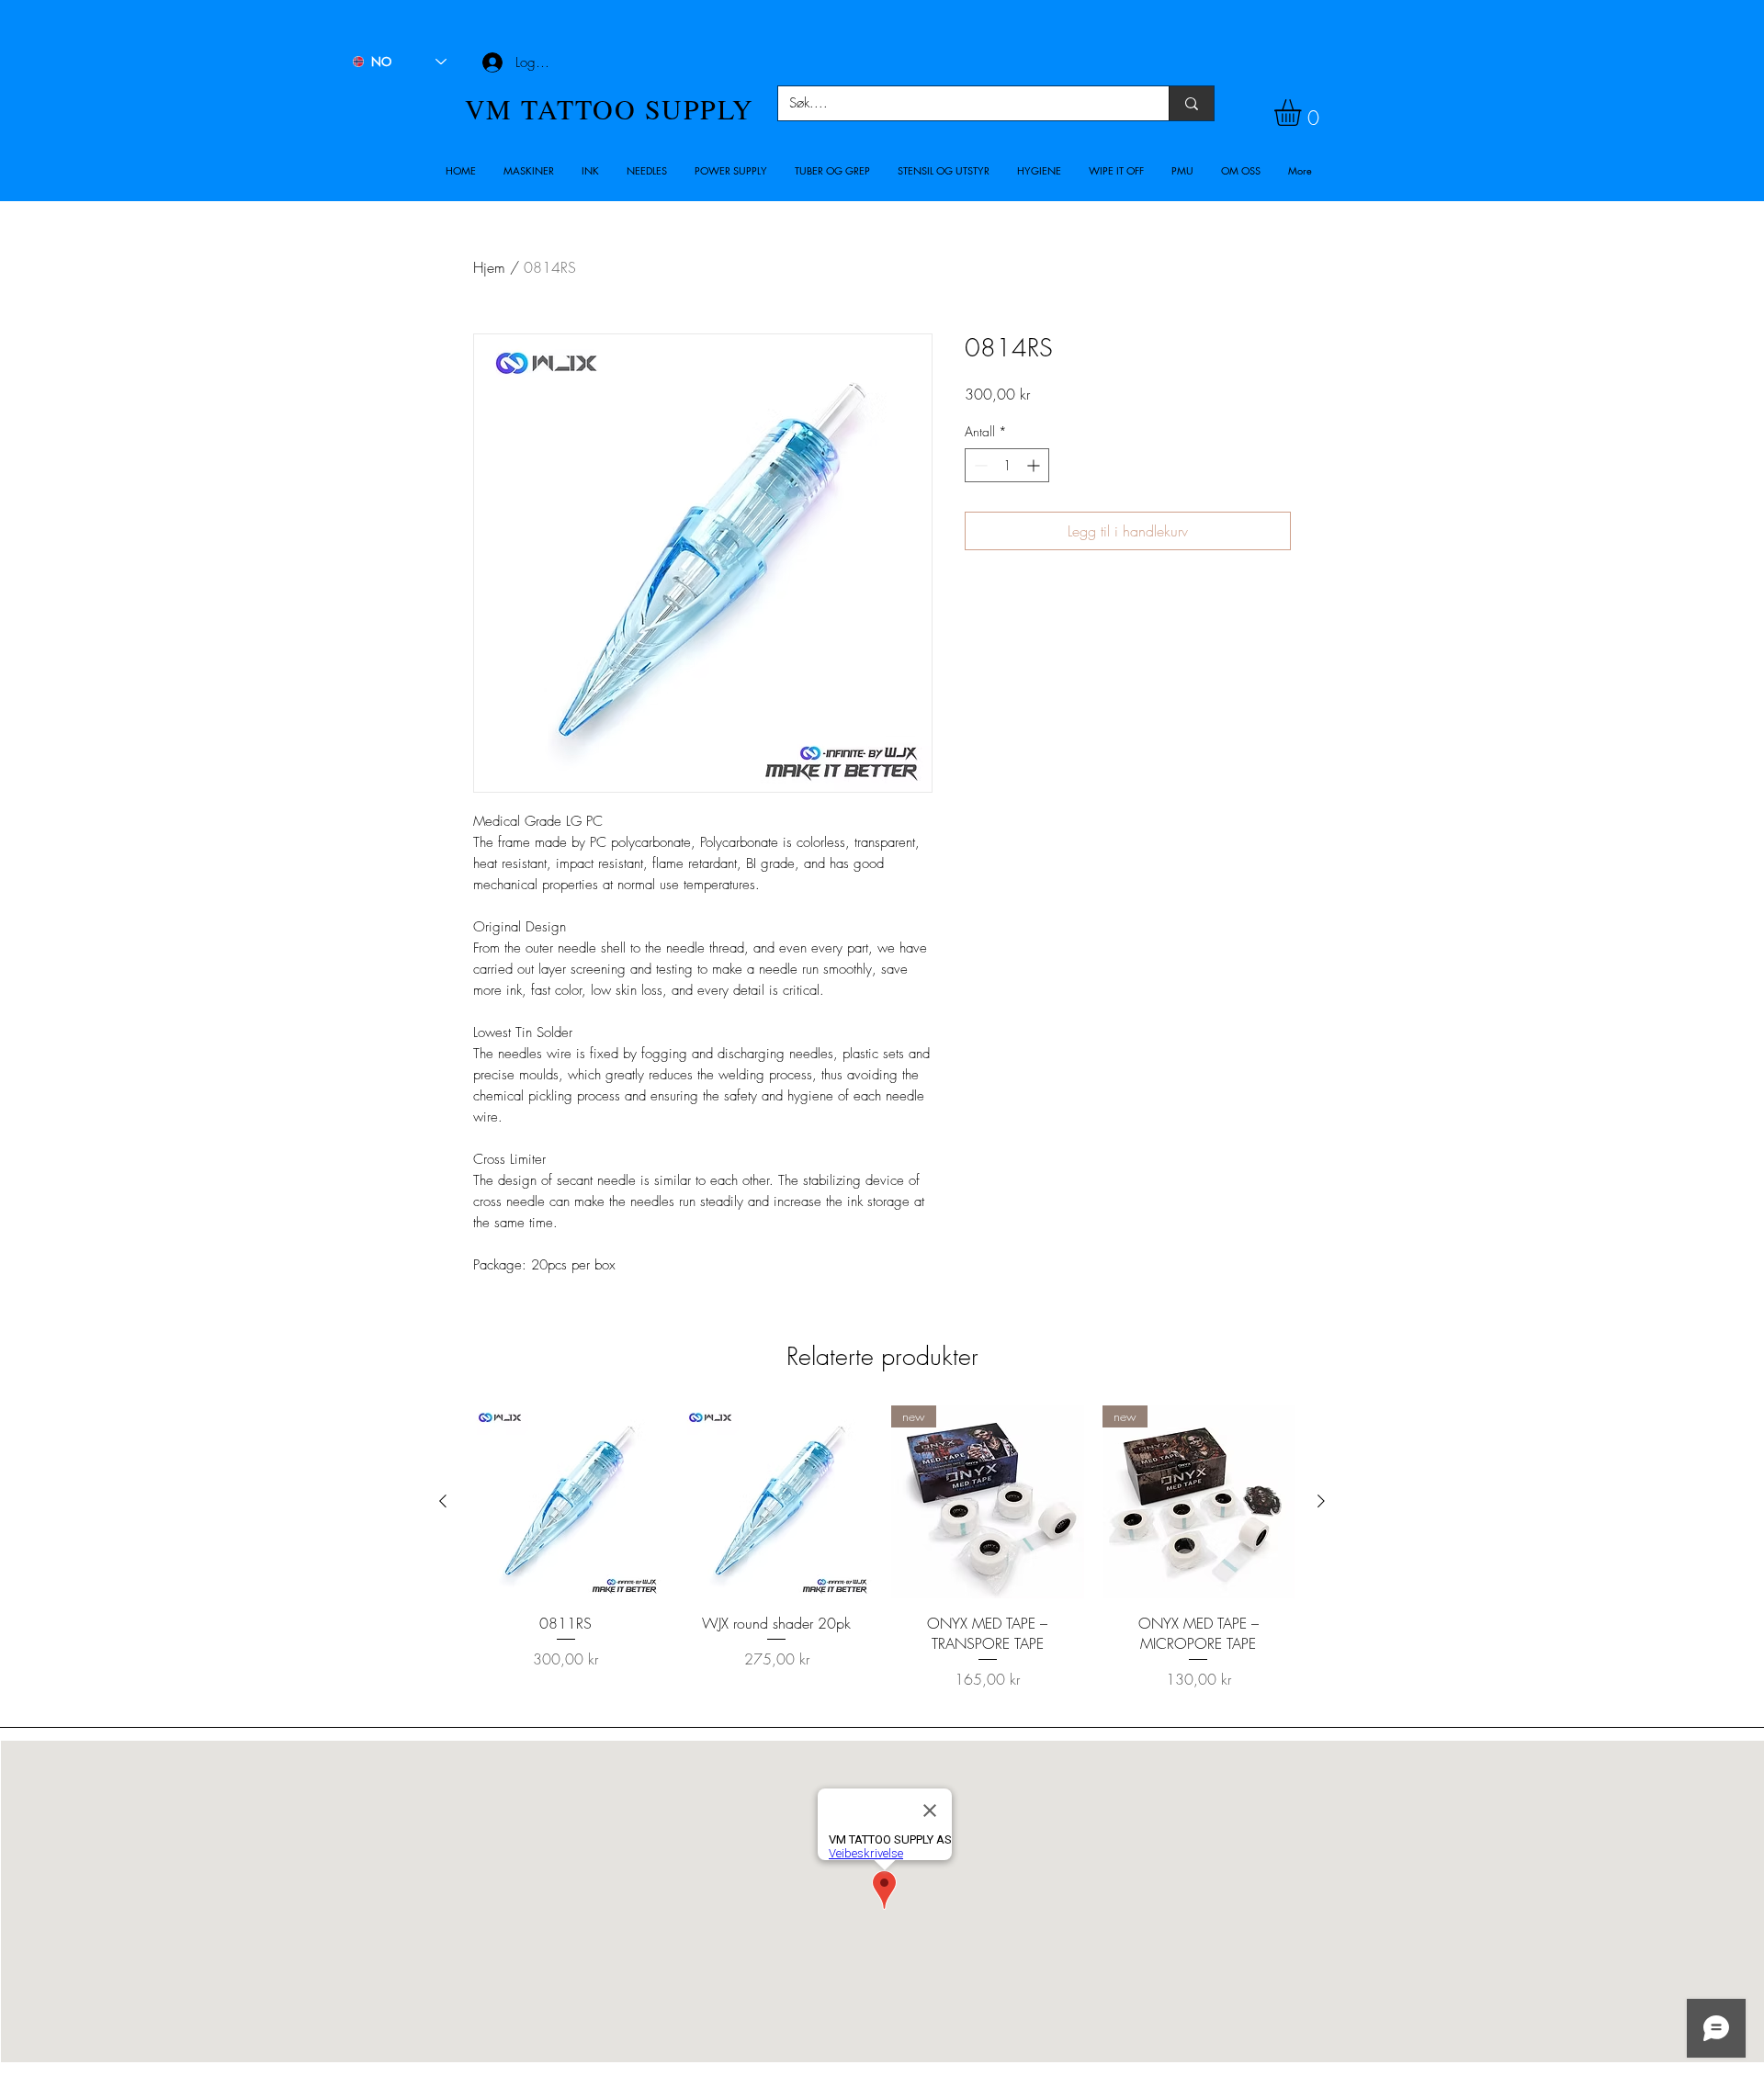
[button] (529, 171)
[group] (882, 1558)
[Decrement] (979, 465)
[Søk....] (1191, 103)
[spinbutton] (1007, 465)
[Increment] (1035, 465)
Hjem (489, 267)
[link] (1303, 113)
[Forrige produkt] (443, 1501)
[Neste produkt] (1321, 1501)
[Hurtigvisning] (566, 1502)
